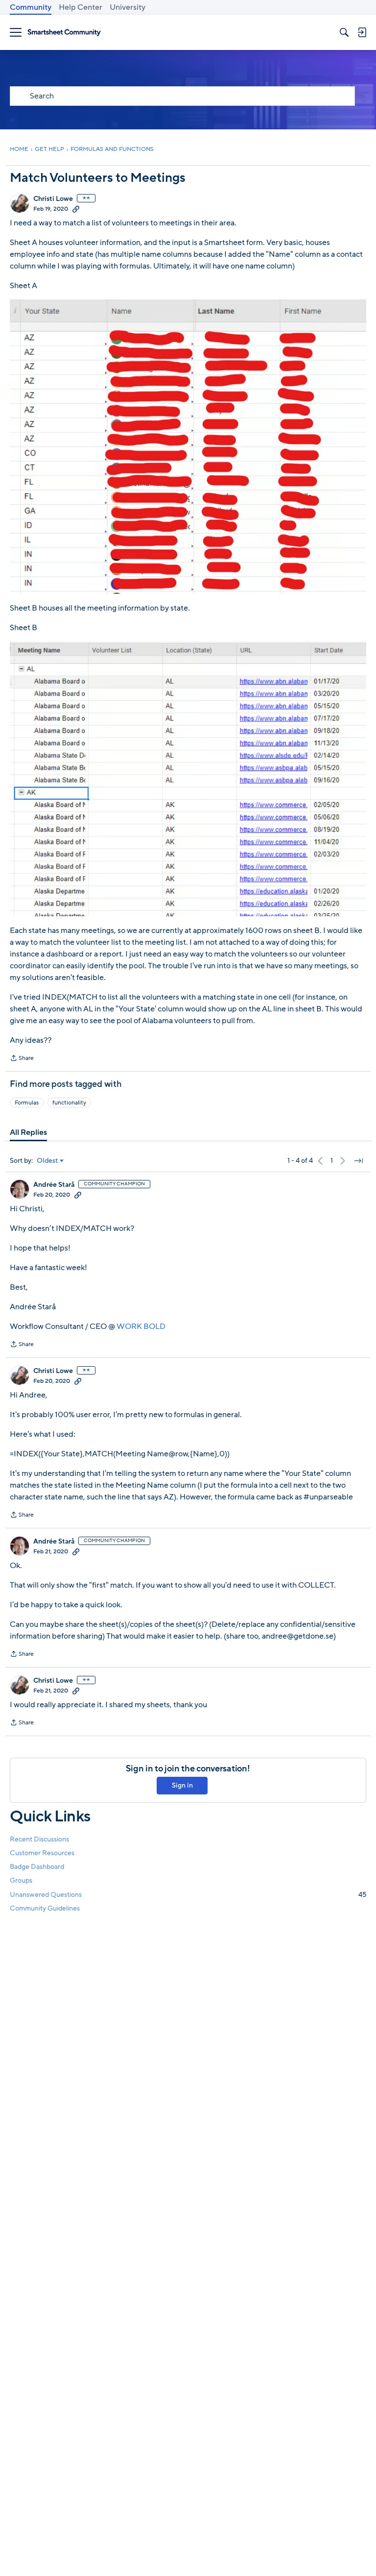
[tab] (28, 1132)
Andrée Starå (54, 1185)
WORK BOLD (141, 1326)
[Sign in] (362, 32)
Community (31, 7)
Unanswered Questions (188, 1895)
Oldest (47, 1161)
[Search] (344, 32)
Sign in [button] (182, 1785)
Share (22, 1059)
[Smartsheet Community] (64, 33)
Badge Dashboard (37, 1867)
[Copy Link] (76, 209)
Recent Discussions (39, 1839)
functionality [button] (69, 1103)
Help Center (81, 7)
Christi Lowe (53, 199)
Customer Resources (42, 1853)
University (128, 7)
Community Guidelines (45, 1908)
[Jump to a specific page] (358, 1161)
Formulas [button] (27, 1103)
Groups (21, 1880)
